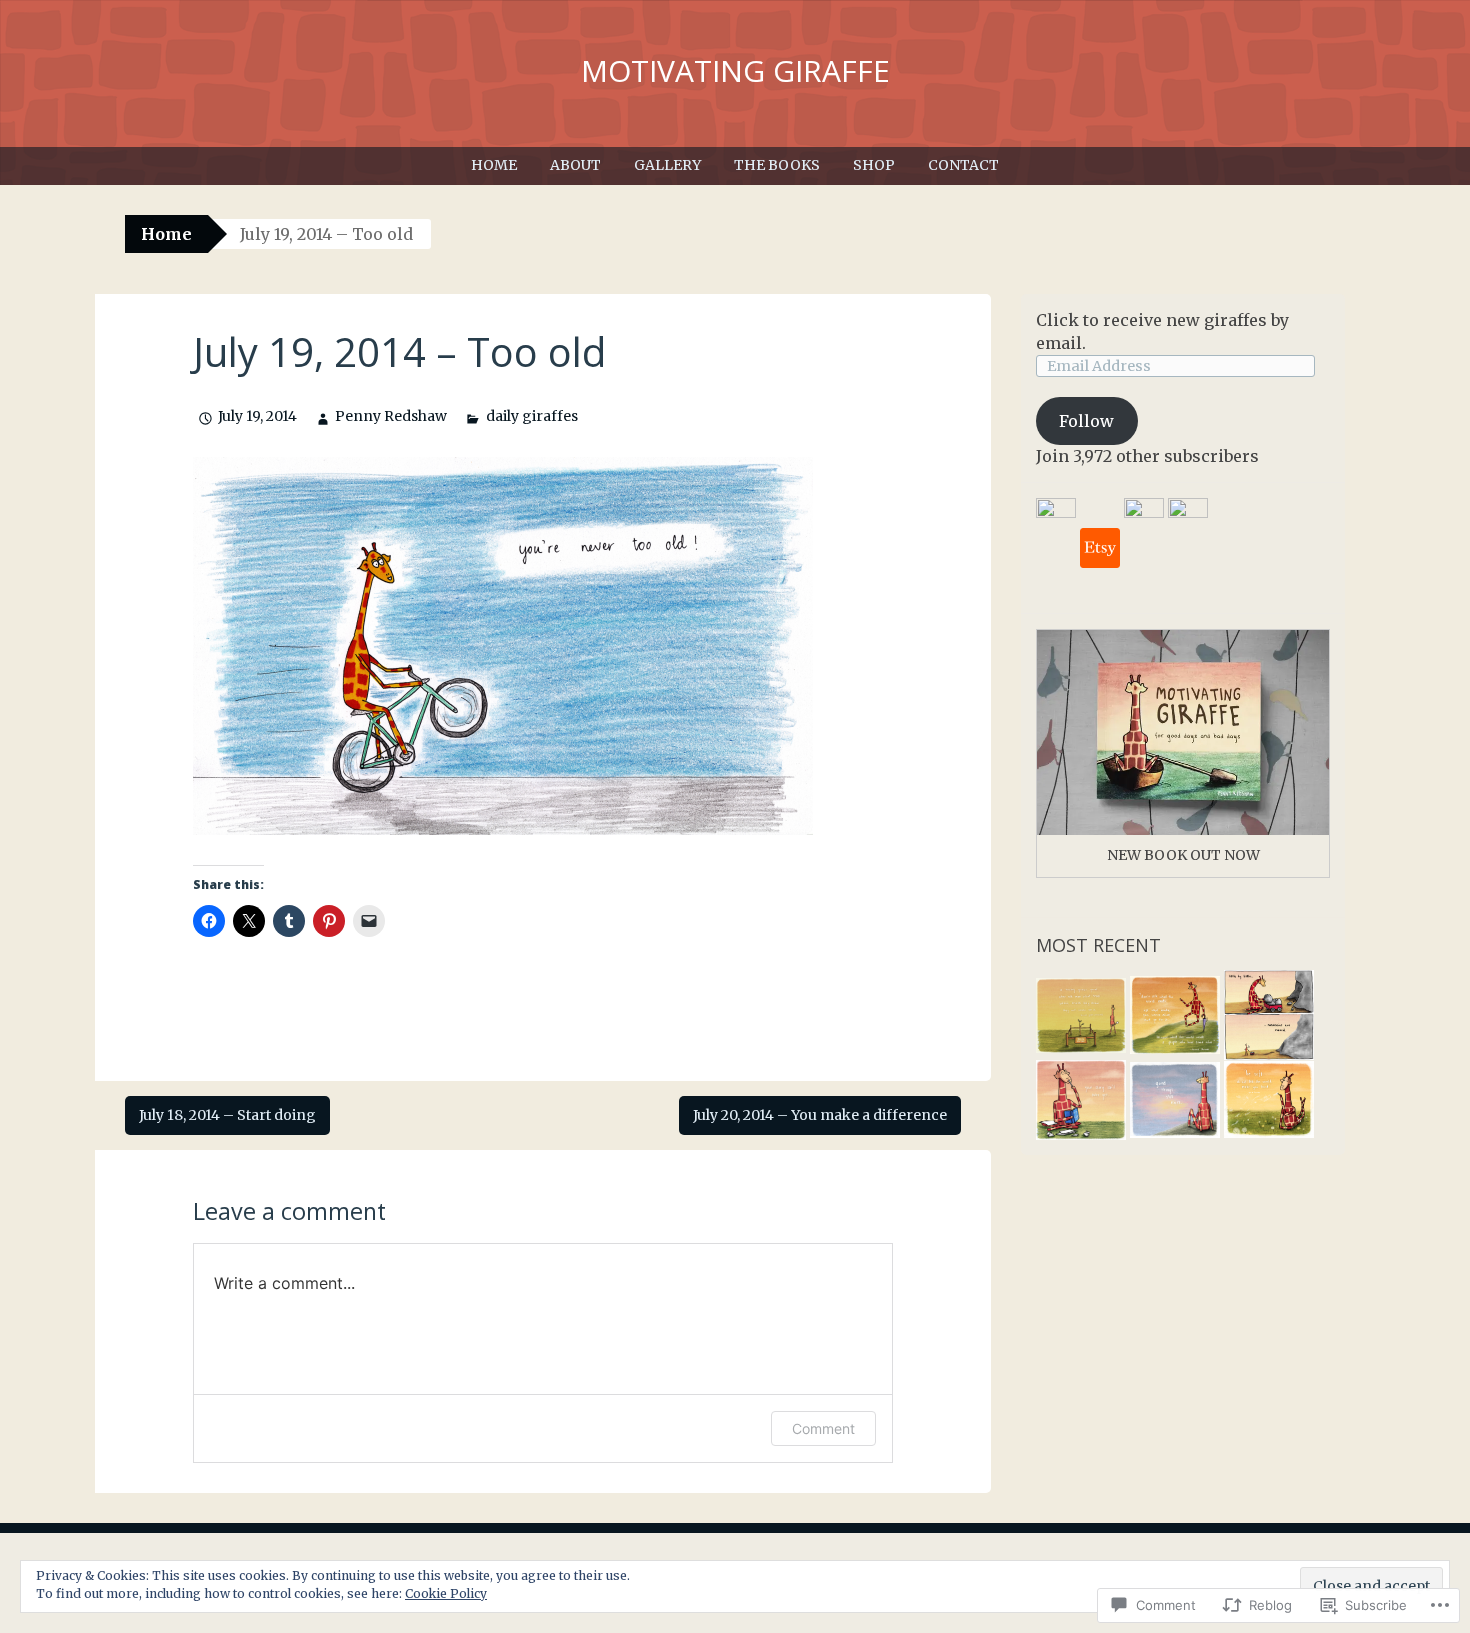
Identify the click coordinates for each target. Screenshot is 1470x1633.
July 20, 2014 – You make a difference (820, 1115)
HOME (494, 165)
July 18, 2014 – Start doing (227, 1115)
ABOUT (575, 165)
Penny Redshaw (391, 416)
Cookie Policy (446, 1593)
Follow (1086, 421)
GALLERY (667, 165)
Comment (823, 1428)
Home (166, 234)
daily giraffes (531, 416)
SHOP (874, 165)
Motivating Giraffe (735, 70)
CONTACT (963, 165)
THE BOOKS (777, 165)
